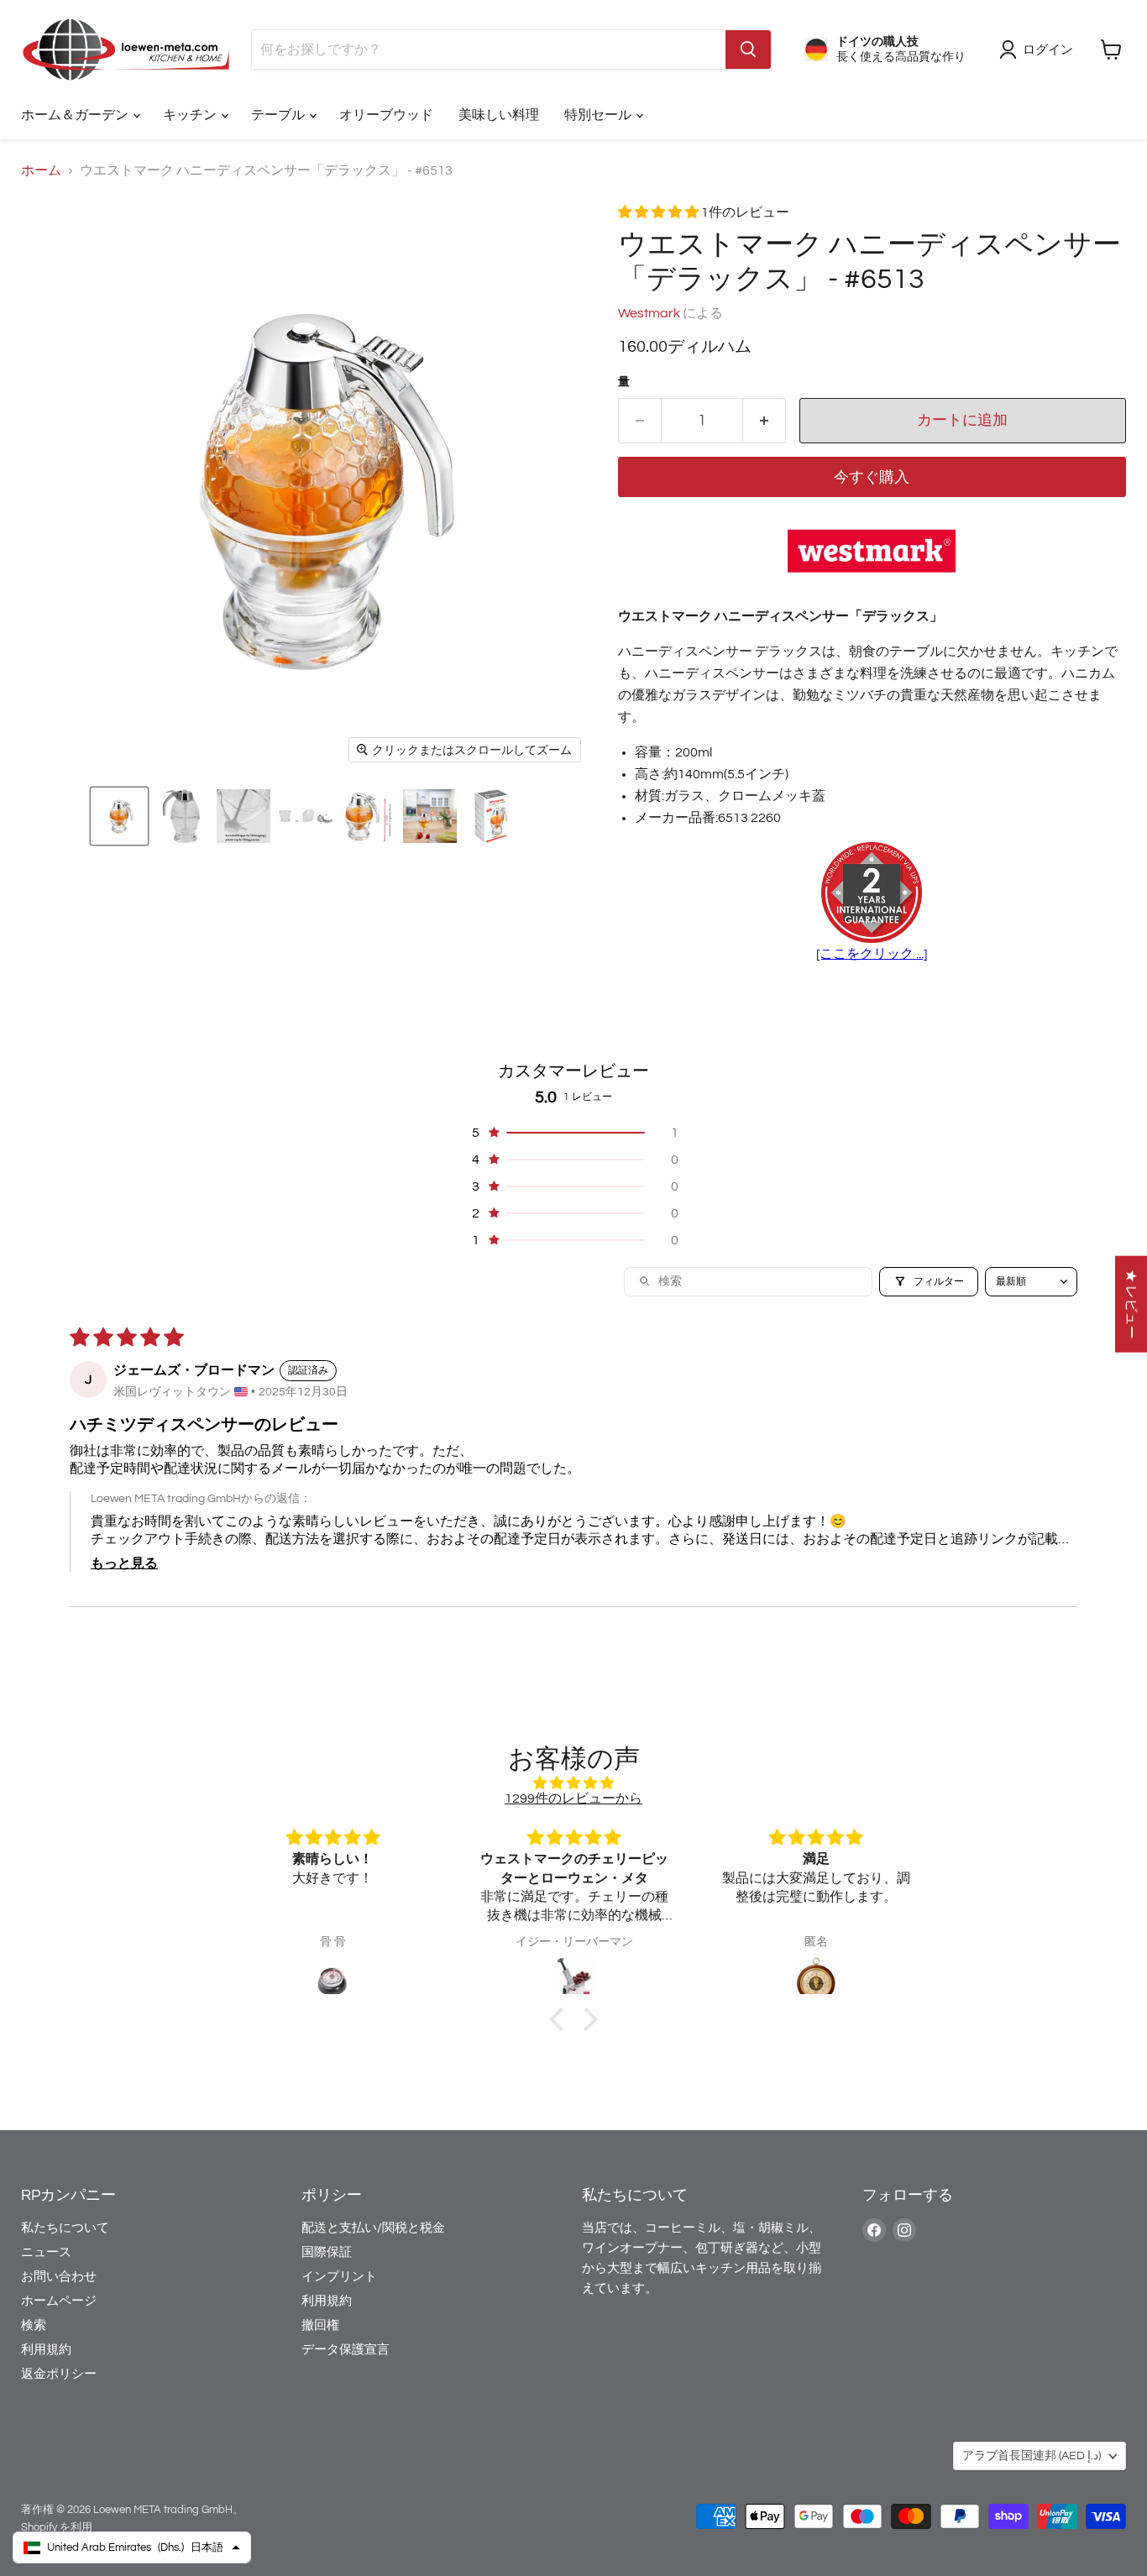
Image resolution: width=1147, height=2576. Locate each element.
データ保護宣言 (346, 2350)
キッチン (191, 115)
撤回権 (320, 2325)
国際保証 (327, 2252)
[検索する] (748, 50)
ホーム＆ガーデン (76, 115)
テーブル (279, 115)
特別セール (599, 115)
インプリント (339, 2277)
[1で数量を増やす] (765, 421)
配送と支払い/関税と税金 (373, 2228)
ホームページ (59, 2301)
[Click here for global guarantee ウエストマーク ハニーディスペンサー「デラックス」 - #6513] (872, 894)
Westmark (649, 313)
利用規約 (46, 2350)
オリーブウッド (386, 115)
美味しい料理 (499, 115)
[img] (573, 1783)
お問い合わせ (59, 2277)
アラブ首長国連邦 (1032, 2456)
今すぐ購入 (872, 477)
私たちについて (65, 2228)
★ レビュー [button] (1131, 1304)
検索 (34, 2325)
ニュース (46, 2252)
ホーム (41, 170)
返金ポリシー (59, 2374)
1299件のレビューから (573, 1798)
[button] (119, 816)
